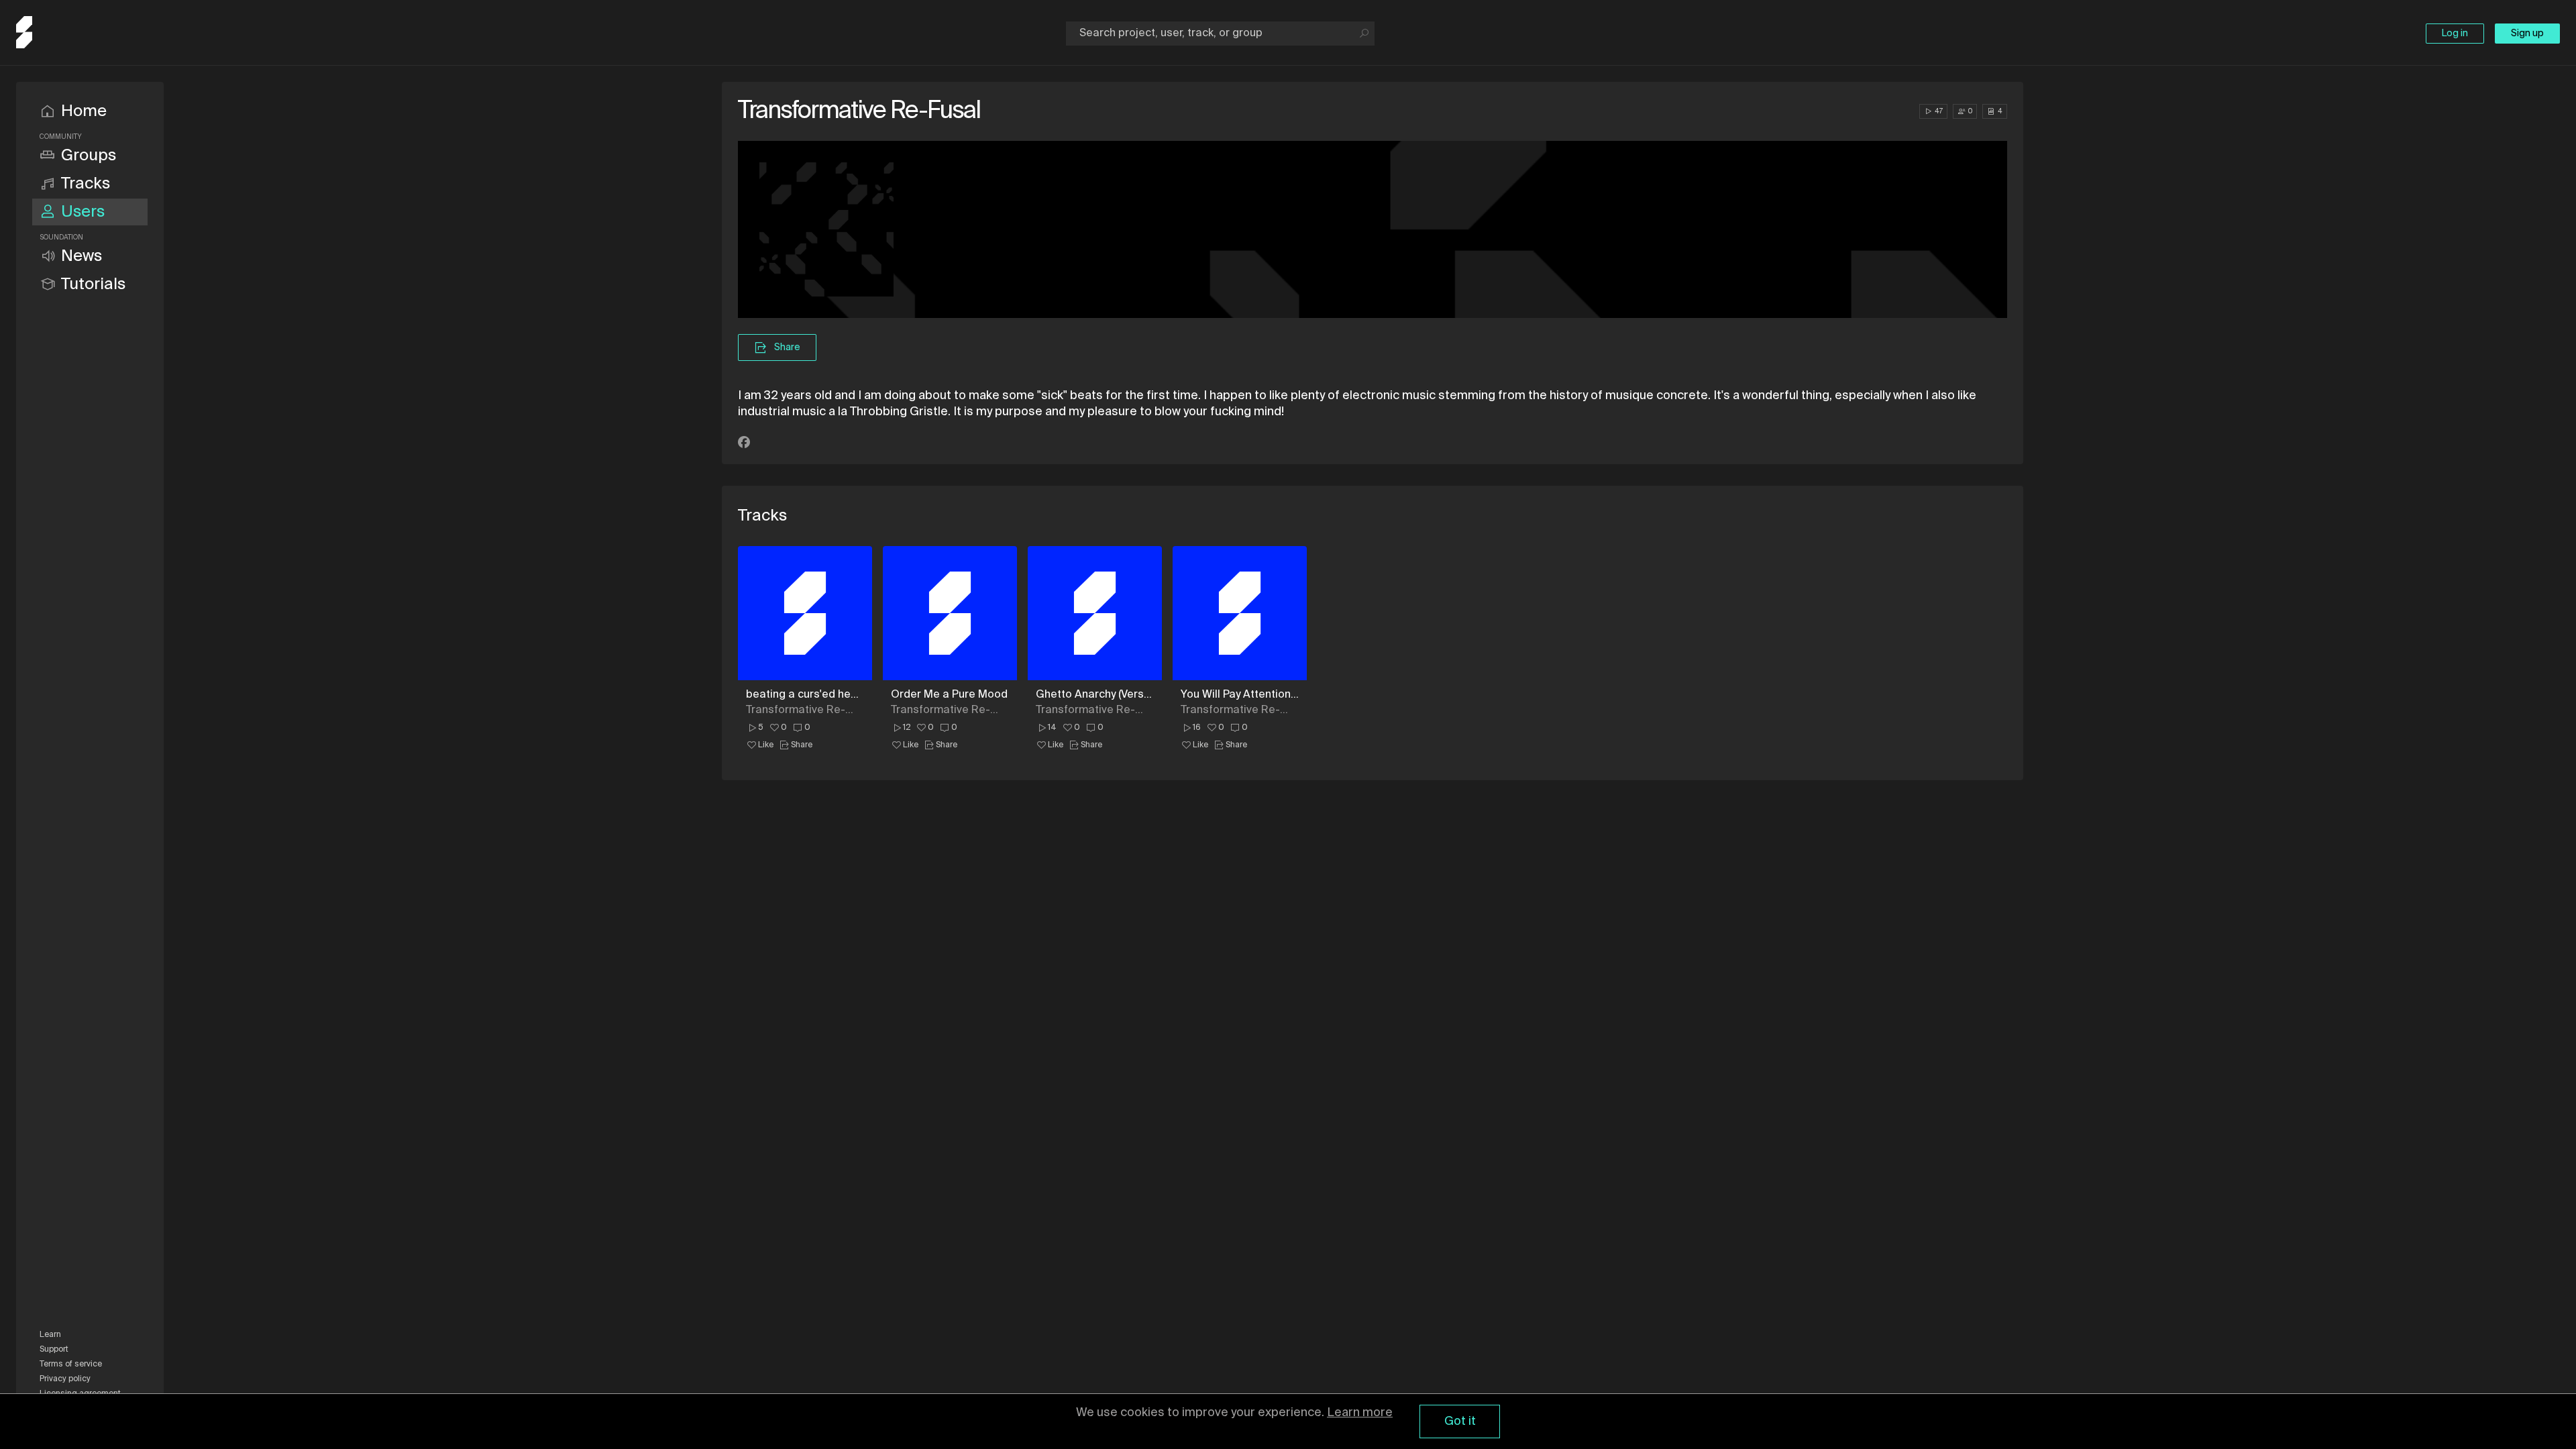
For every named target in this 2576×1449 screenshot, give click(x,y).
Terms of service (71, 1364)
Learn (50, 1335)
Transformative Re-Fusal (796, 710)
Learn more (1360, 1413)
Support (54, 1350)
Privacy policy (65, 1379)
